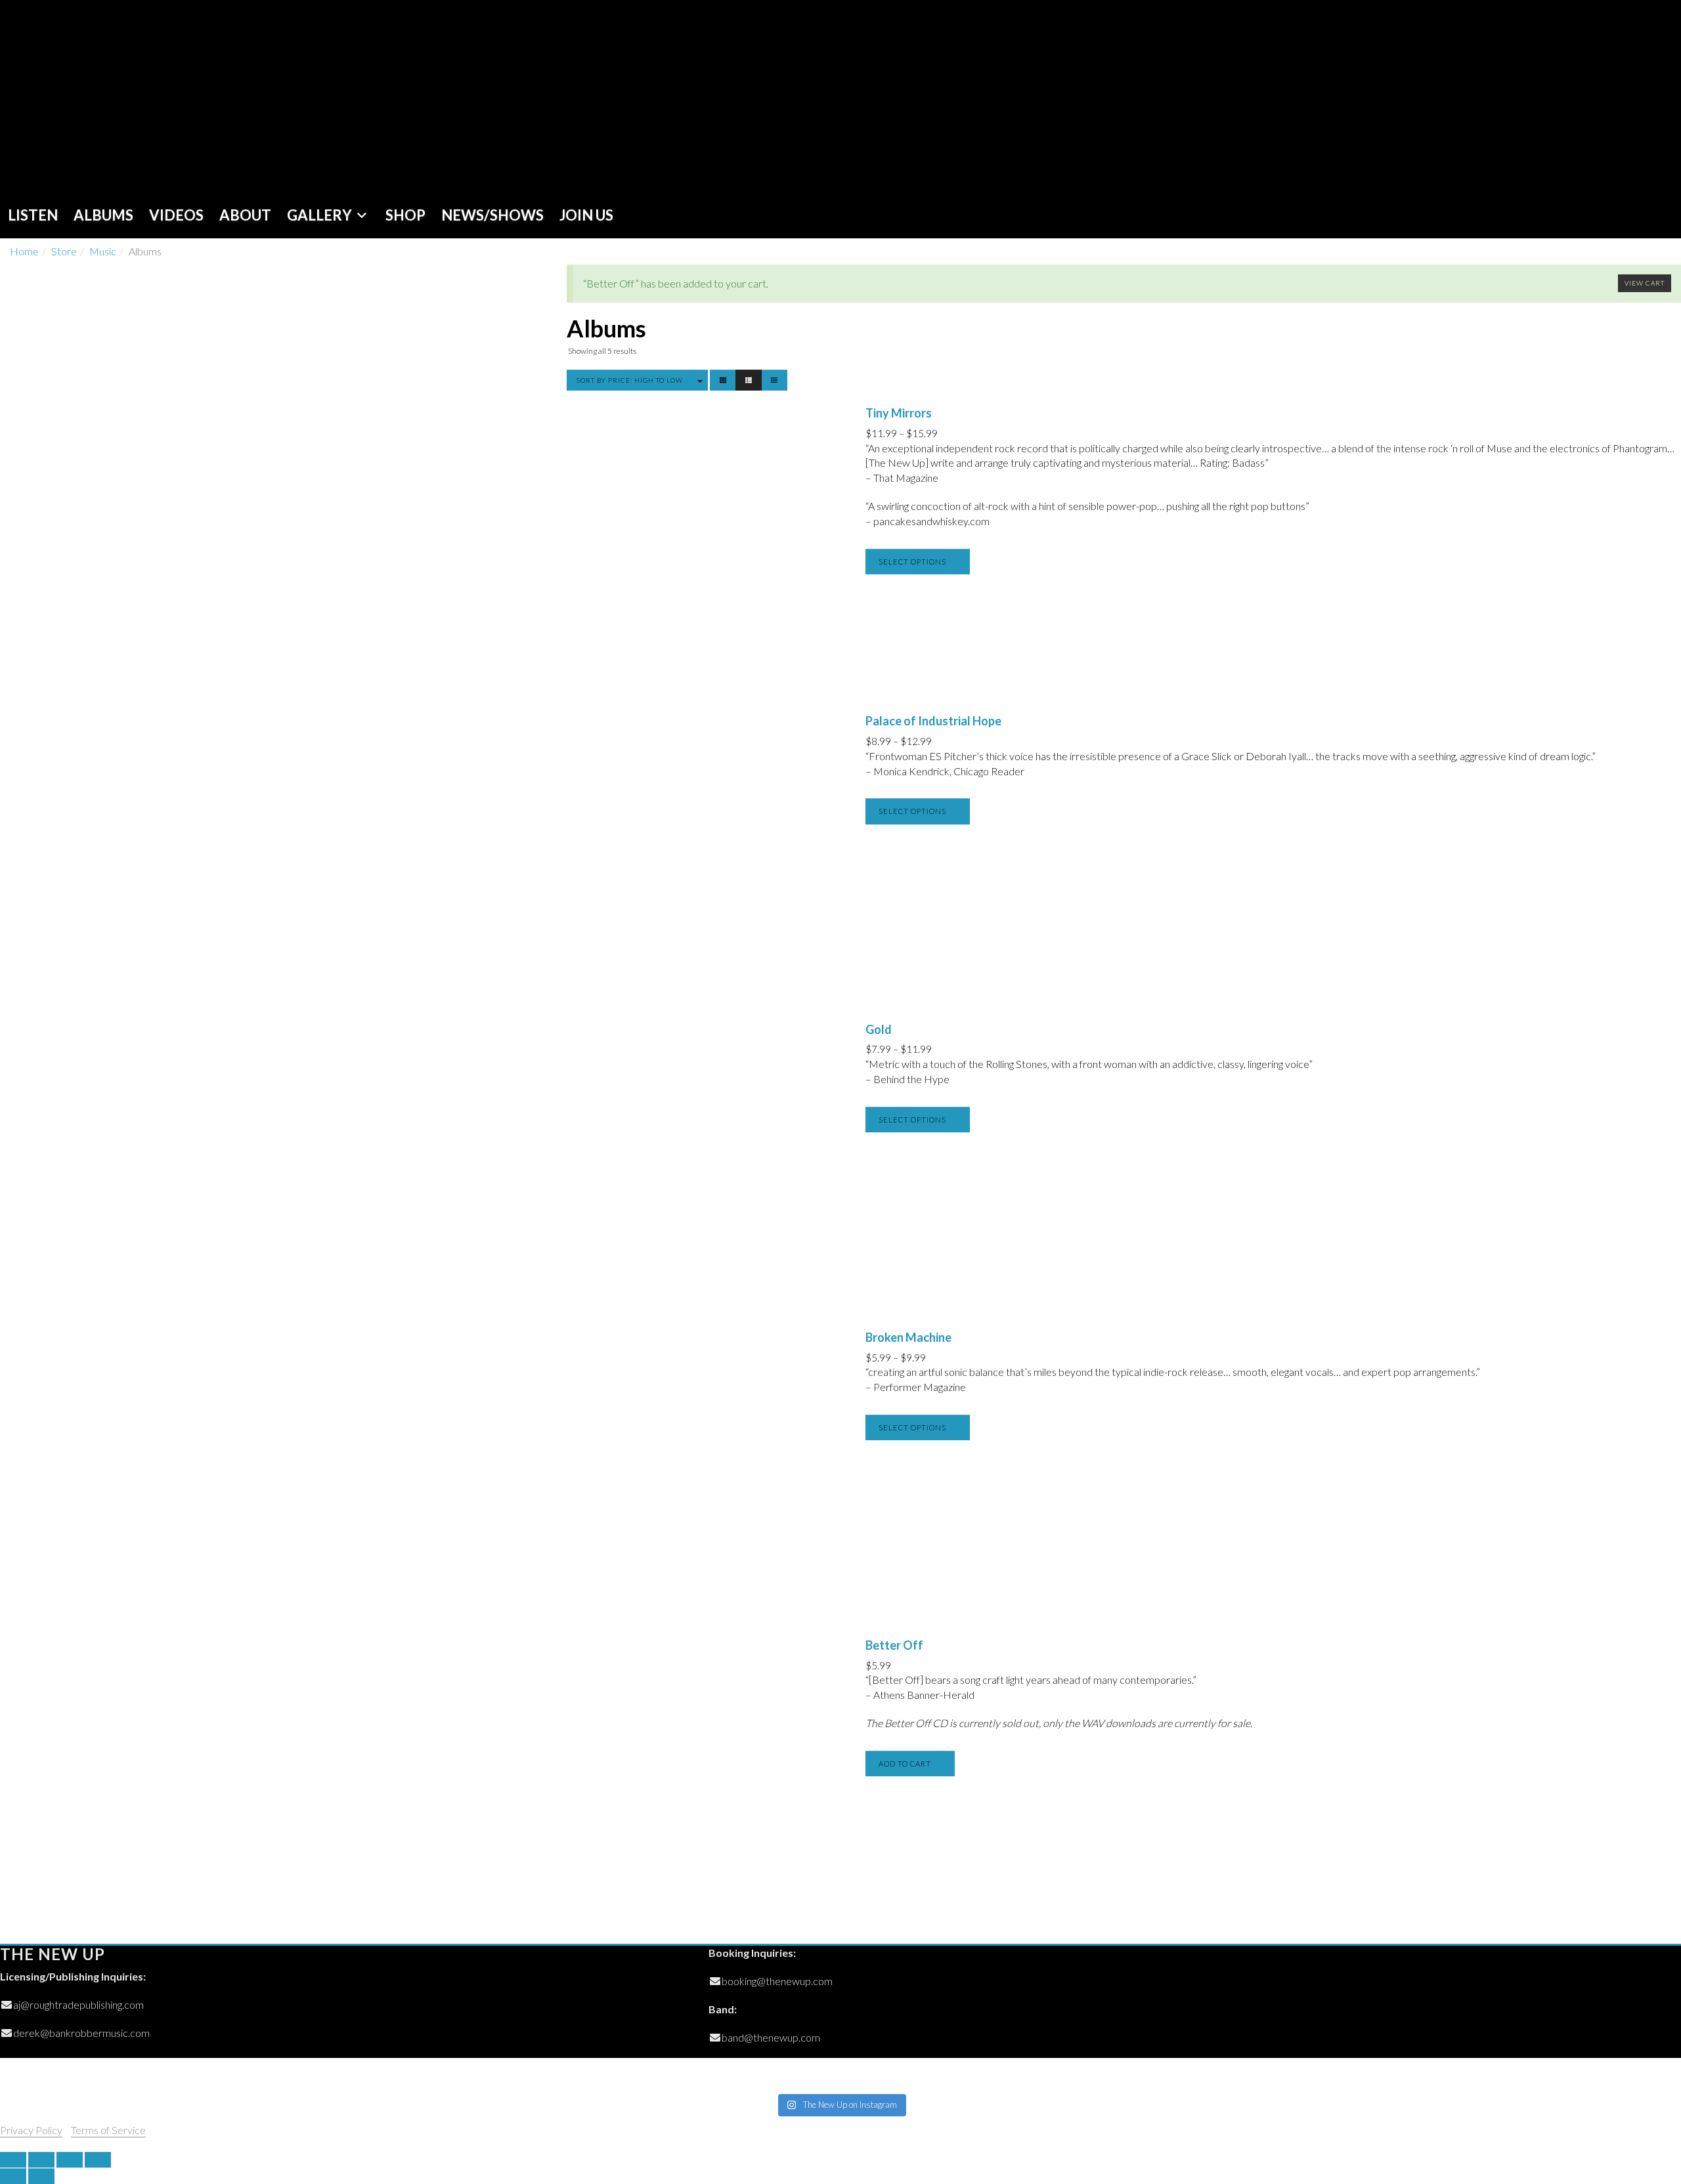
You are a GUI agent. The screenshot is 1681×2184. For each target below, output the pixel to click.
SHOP (405, 215)
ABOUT (245, 215)
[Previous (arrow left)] (13, 2176)
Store (64, 251)
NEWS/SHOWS (492, 215)
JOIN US (586, 215)
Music (103, 251)
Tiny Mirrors (899, 413)
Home (24, 251)
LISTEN (33, 215)
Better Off (894, 1645)
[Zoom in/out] (98, 2160)
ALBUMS (103, 215)
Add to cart (905, 1764)
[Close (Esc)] (13, 2160)
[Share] (41, 2160)
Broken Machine (908, 1337)
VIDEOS (176, 215)
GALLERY (319, 215)
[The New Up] (94, 96)
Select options (912, 562)
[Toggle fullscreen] (70, 2160)
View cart (1645, 283)
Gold (879, 1029)
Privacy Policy (31, 2130)
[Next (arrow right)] (41, 2176)
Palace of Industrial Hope (933, 721)
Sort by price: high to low (630, 380)
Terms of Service (108, 2130)
